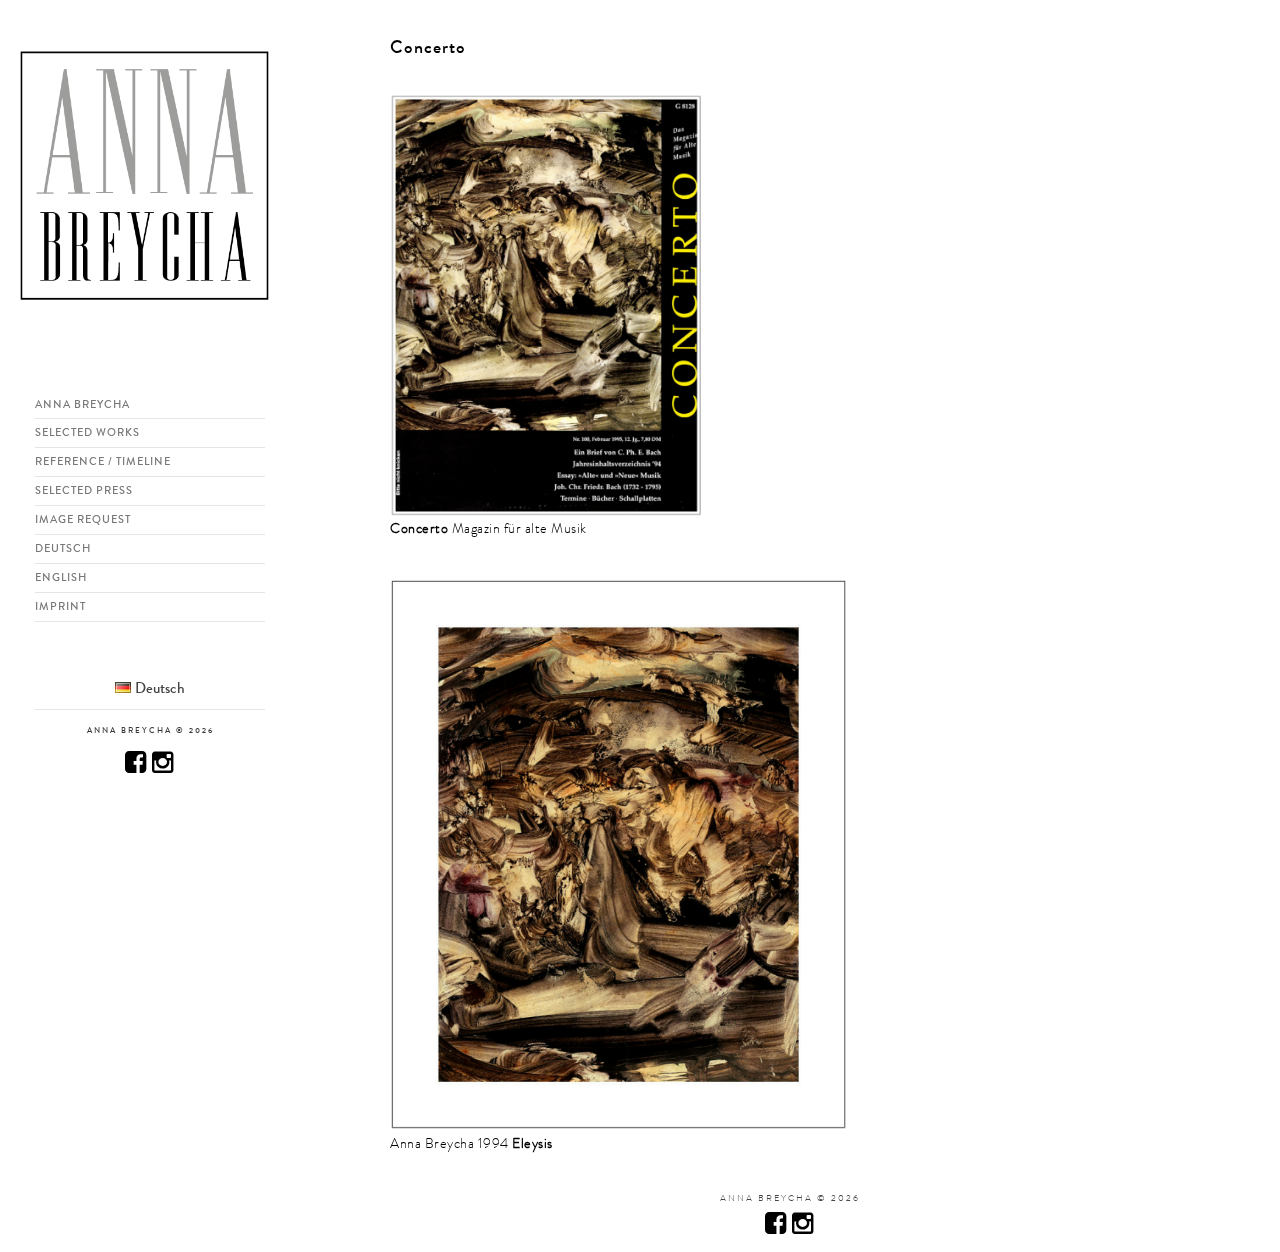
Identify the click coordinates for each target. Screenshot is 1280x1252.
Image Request (83, 519)
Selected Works (87, 432)
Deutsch (63, 548)
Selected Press (84, 490)
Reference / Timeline (103, 461)
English (61, 577)
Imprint (60, 606)
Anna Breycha (82, 404)
